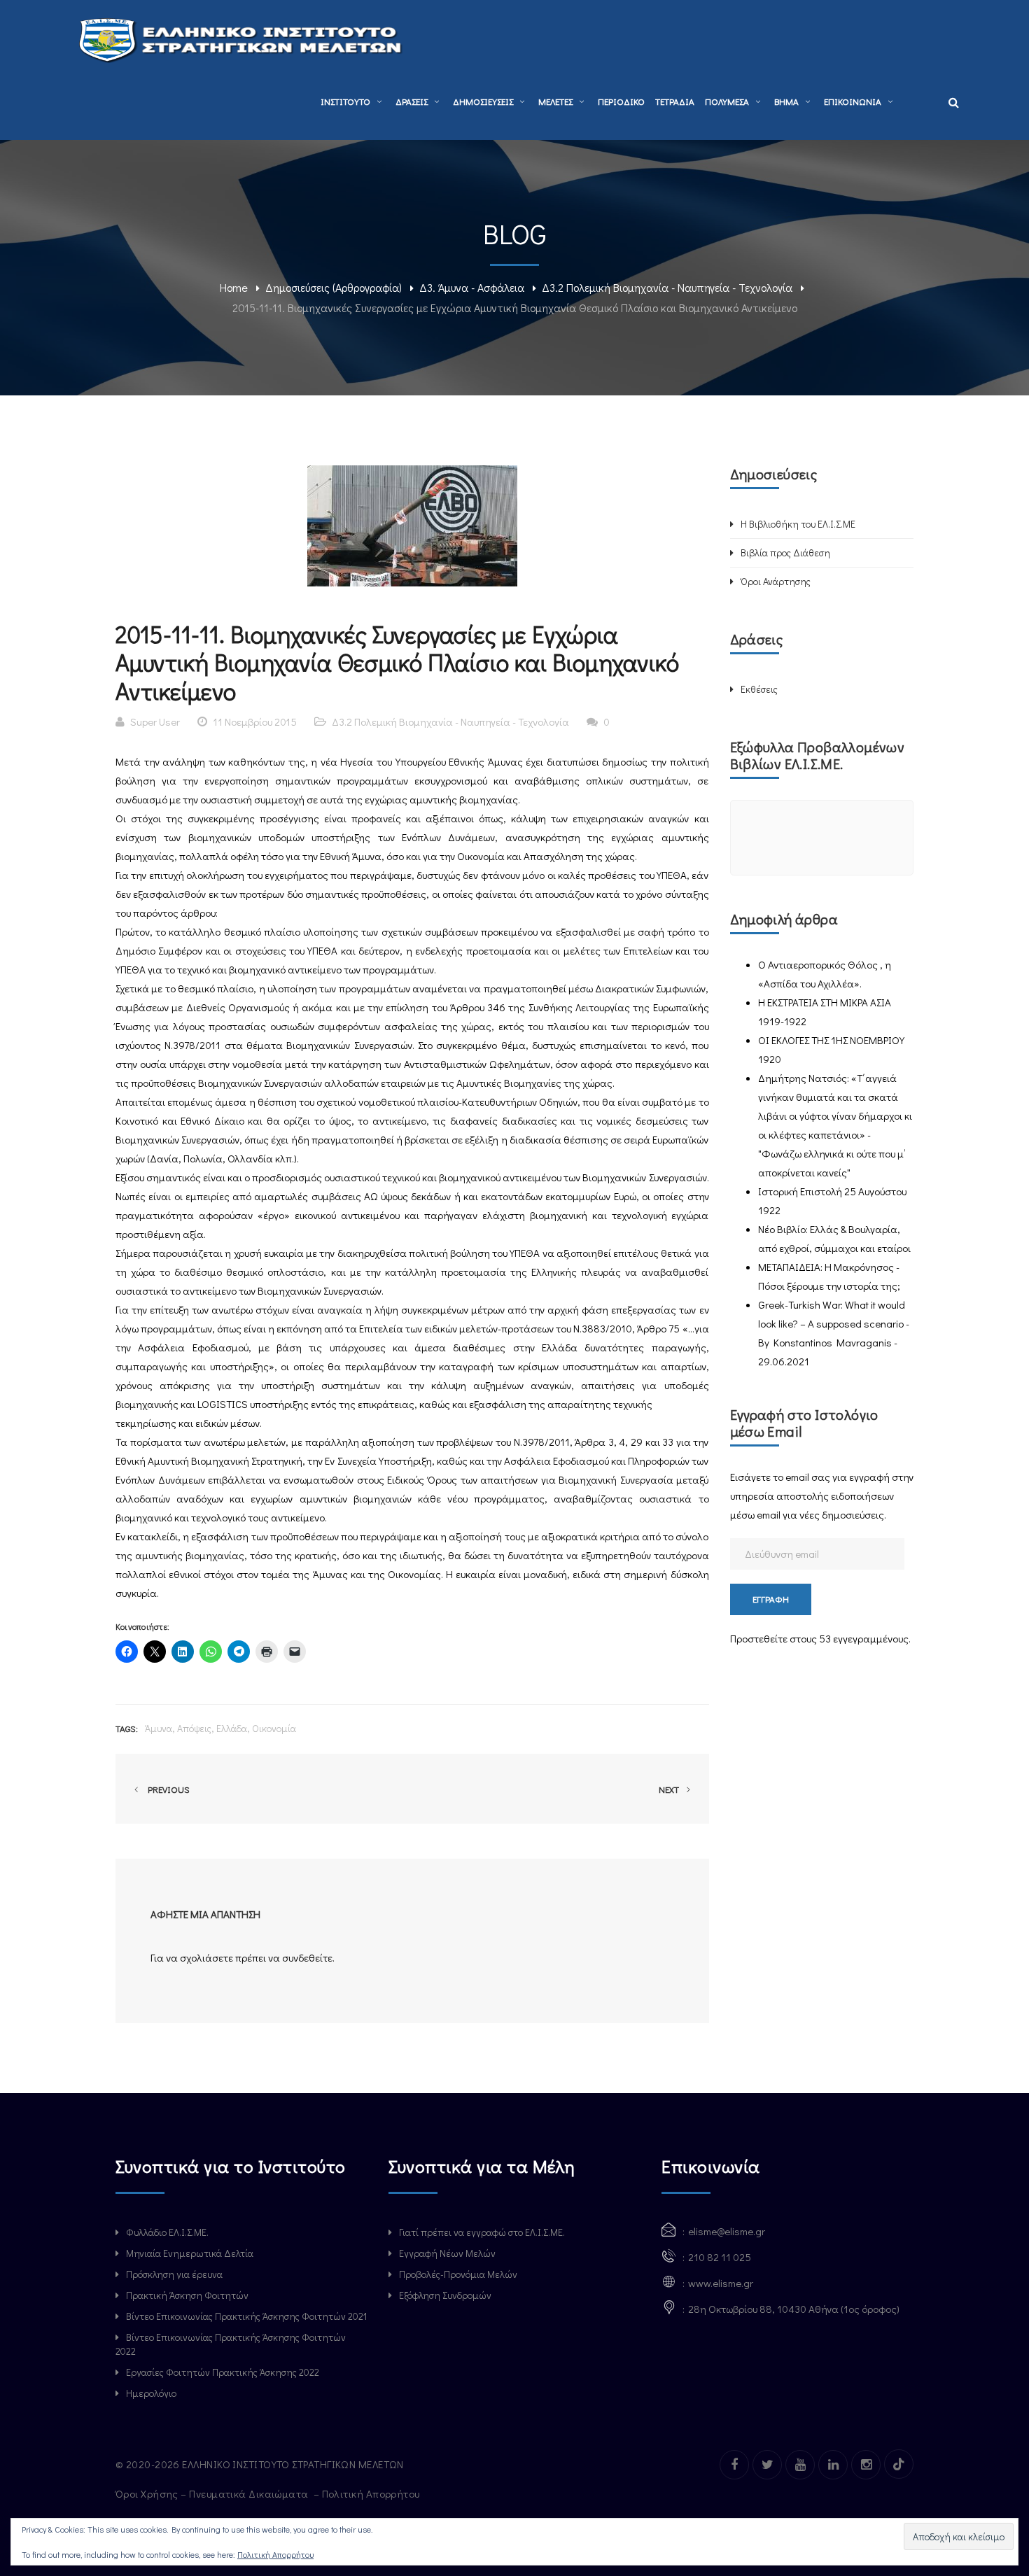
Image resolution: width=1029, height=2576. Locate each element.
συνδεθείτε (307, 1957)
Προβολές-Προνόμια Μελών (458, 2274)
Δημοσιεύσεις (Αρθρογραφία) (334, 287)
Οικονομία (274, 1728)
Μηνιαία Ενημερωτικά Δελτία (190, 2253)
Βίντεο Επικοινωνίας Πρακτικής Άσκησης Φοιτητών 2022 (231, 2344)
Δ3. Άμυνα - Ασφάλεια (472, 287)
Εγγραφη (771, 1599)
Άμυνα (159, 1728)
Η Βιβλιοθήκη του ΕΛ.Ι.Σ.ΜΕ (798, 524)
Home (234, 287)
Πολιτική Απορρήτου (372, 2493)
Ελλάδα (232, 1728)
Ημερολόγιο (151, 2393)
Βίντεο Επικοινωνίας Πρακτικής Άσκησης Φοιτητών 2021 (246, 2316)
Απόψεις (194, 1728)
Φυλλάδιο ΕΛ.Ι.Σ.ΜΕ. (167, 2232)
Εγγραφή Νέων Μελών (447, 2253)
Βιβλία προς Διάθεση (785, 552)
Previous (167, 1789)
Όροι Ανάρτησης (776, 581)
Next (670, 1789)
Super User (155, 722)
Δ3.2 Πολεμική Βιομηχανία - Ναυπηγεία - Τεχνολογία (667, 287)
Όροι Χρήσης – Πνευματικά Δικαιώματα (213, 2493)
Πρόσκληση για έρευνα (174, 2274)
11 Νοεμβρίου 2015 (255, 722)
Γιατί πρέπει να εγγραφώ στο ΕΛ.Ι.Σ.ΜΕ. (482, 2232)
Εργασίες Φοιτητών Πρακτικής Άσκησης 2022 (223, 2372)
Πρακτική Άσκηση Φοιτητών (187, 2295)
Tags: (127, 1728)
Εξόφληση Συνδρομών (445, 2295)
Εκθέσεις (759, 689)
